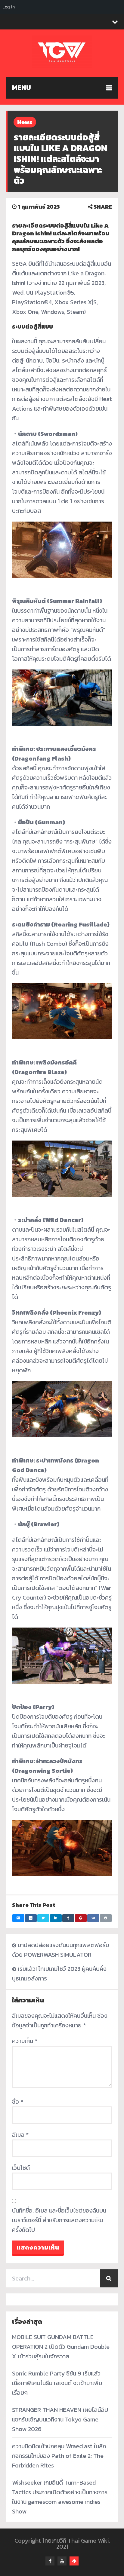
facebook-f (50, 2561)
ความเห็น (25, 2041)
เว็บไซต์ (21, 2168)
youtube (62, 2561)
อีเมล (20, 2135)
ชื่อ (18, 2102)
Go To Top (74, 2561)
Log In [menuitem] (9, 7)
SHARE (102, 207)
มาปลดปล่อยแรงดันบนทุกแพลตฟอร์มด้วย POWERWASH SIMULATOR (60, 1950)
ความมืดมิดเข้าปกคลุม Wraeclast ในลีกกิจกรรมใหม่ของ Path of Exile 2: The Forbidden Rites (59, 2456)
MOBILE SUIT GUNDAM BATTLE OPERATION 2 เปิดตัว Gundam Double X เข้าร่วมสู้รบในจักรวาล (61, 2347)
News (25, 122)
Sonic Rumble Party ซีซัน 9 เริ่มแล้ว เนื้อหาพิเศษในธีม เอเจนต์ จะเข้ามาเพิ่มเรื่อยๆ (57, 2383)
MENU (22, 88)
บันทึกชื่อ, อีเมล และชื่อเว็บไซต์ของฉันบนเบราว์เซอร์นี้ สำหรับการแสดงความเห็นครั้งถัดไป (59, 2220)
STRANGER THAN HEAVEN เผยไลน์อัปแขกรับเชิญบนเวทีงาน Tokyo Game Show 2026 (60, 2419)
